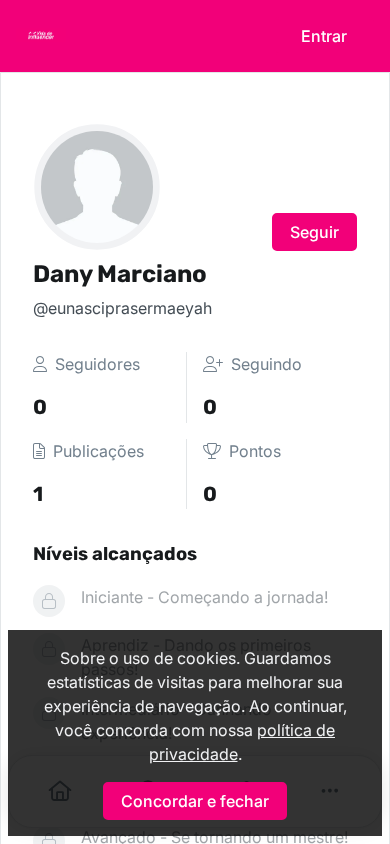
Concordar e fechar (195, 801)
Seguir (314, 232)
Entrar (324, 36)
